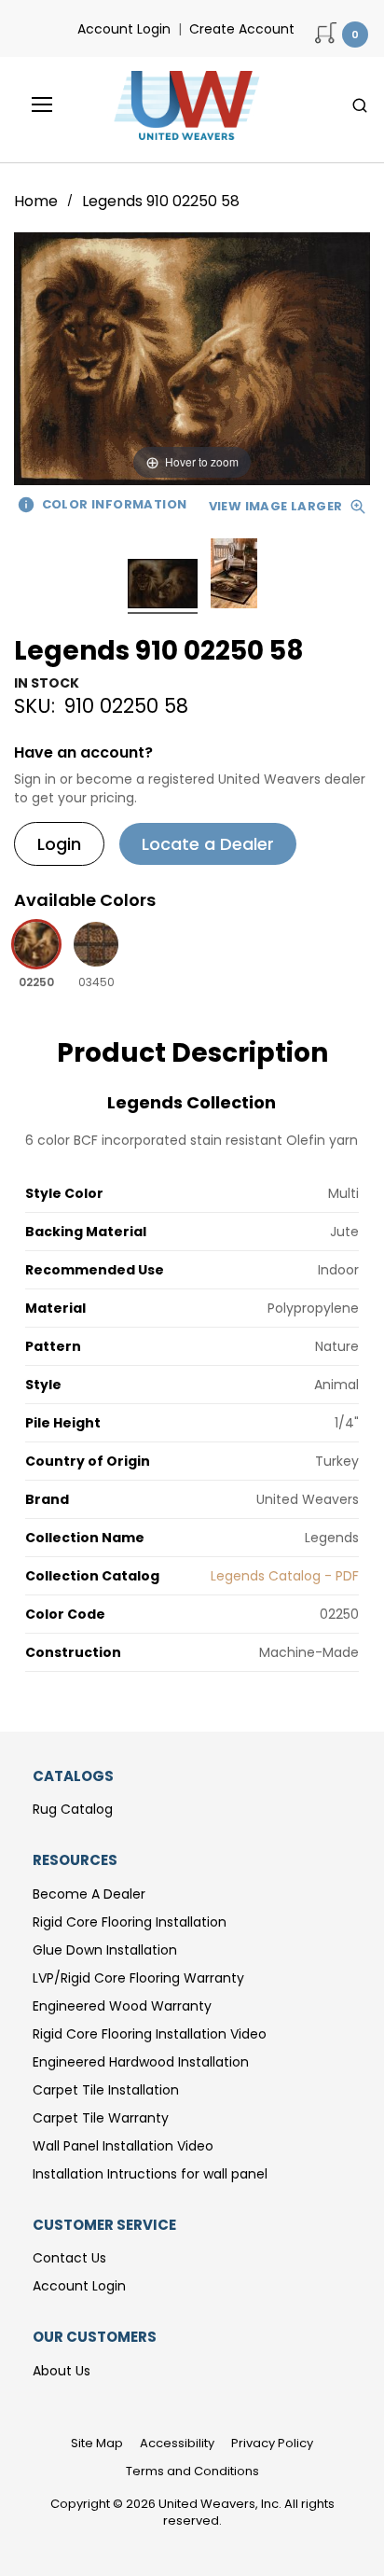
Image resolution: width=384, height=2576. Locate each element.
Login (59, 844)
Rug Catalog (73, 1809)
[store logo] (182, 105)
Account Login (124, 29)
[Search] (360, 105)
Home (38, 201)
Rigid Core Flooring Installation (130, 1922)
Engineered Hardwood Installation (141, 2062)
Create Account (242, 29)
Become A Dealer (89, 1894)
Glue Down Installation (105, 1950)
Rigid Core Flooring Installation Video (150, 2034)
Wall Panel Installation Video (123, 2146)
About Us (62, 2371)
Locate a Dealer (208, 844)
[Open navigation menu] (29, 104)
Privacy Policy (272, 2443)
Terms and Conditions (192, 2471)
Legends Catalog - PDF (285, 1576)
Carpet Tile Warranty (101, 2118)
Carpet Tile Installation (106, 2090)
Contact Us (69, 2258)
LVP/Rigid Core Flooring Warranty (138, 1978)
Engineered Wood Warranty (122, 2006)
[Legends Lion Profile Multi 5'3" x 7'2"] (163, 586)
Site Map (97, 2443)
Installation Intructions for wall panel (150, 2174)
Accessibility (177, 2443)
